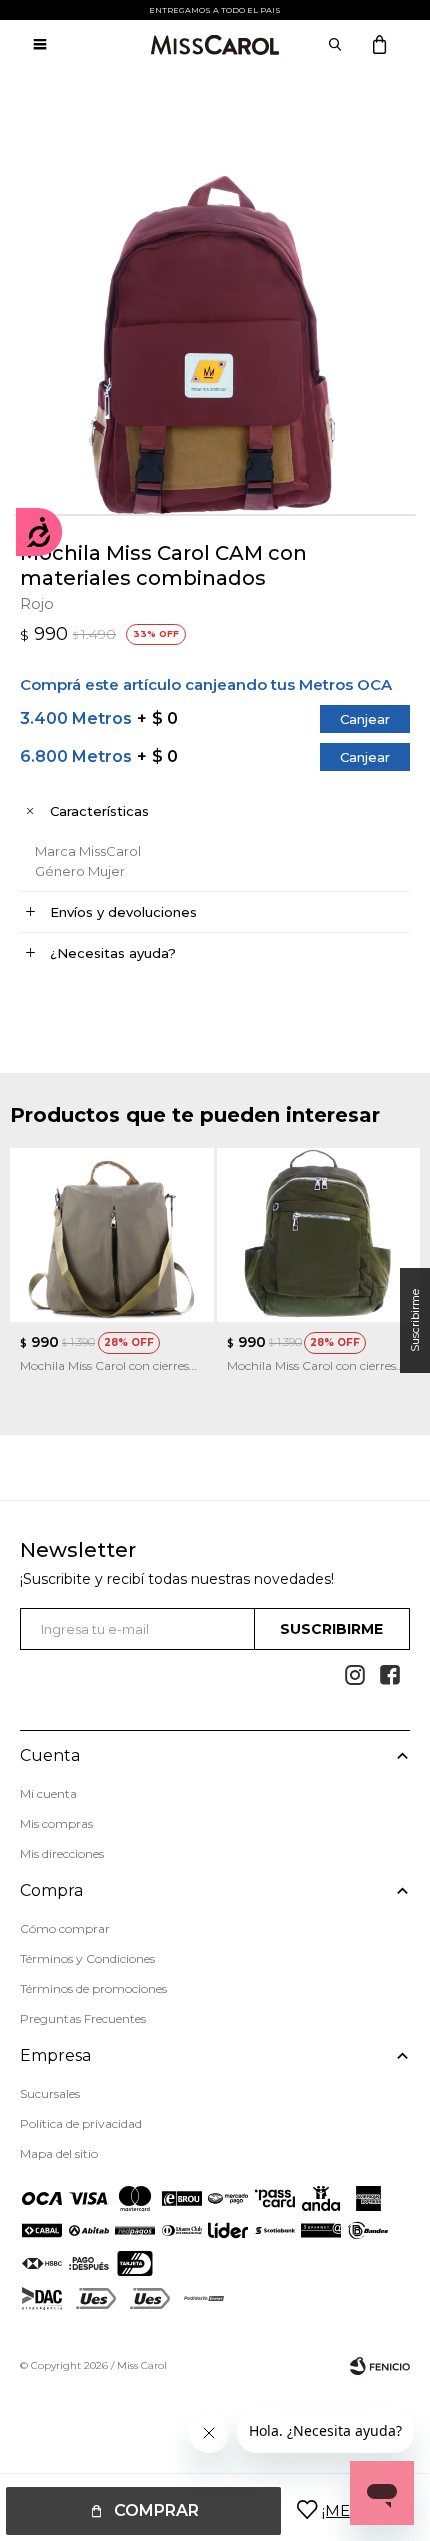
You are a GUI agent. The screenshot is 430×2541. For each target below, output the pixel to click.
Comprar (156, 2510)
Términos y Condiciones (87, 1958)
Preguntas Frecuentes (83, 2018)
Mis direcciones (62, 1853)
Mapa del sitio (59, 2153)
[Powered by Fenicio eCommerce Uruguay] (380, 2366)
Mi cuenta (48, 1793)
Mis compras (56, 1823)
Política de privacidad (81, 2123)
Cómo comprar (65, 1928)
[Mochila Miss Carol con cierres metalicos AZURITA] (319, 1235)
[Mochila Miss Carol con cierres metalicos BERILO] (112, 1235)
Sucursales (50, 2093)
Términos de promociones (93, 1988)
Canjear (365, 719)
